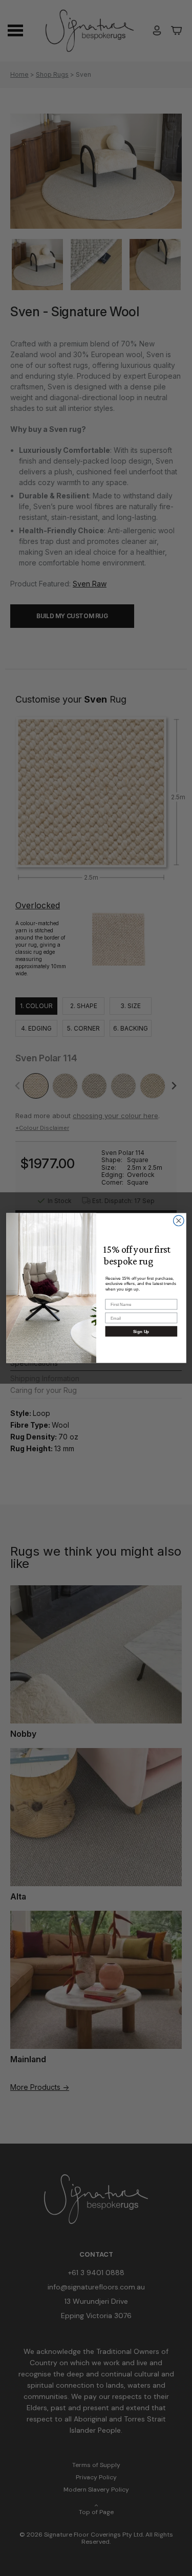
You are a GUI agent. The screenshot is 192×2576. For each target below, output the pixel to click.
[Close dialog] (178, 1221)
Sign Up (141, 1331)
